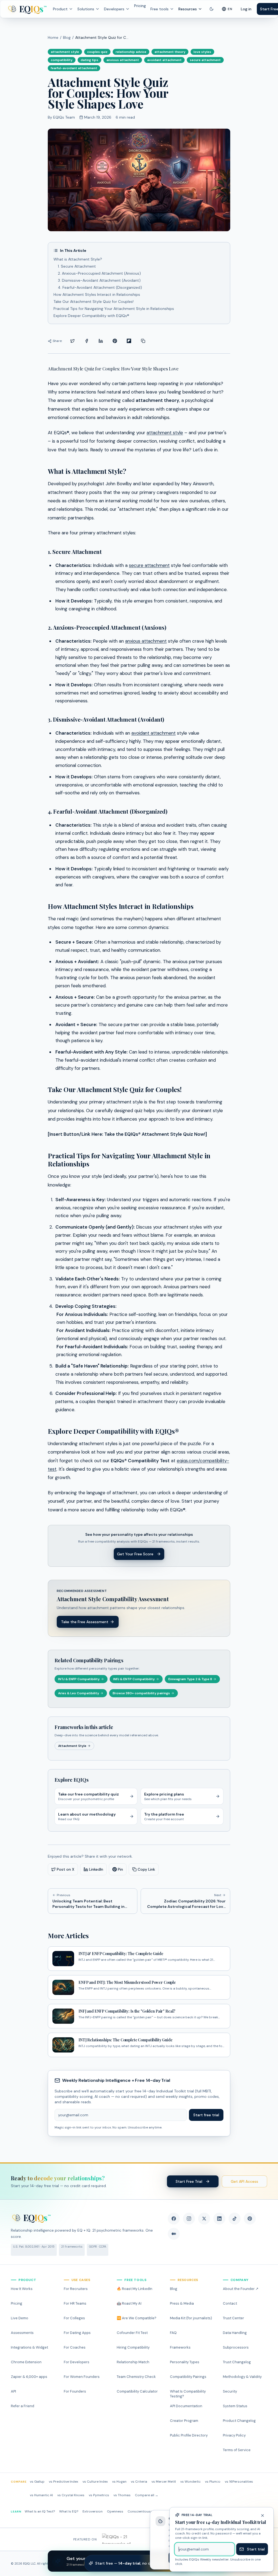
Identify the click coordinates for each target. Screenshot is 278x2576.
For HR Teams (75, 2303)
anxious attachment (146, 641)
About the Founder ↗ (241, 2289)
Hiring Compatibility (133, 2347)
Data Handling (235, 2333)
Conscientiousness (143, 2511)
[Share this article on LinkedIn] (101, 341)
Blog (67, 37)
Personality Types (185, 2362)
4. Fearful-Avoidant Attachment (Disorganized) (100, 287)
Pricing (140, 6)
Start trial (256, 2549)
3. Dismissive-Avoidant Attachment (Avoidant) (99, 280)
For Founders (75, 2391)
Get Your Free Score (135, 1554)
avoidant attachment (154, 733)
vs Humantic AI (41, 2495)
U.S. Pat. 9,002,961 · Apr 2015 (34, 2247)
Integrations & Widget (29, 2347)
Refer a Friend (23, 2406)
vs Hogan (119, 2482)
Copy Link (146, 1869)
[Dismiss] (265, 2515)
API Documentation (186, 2406)
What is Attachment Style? (78, 259)
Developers (114, 9)
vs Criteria (139, 2482)
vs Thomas (122, 2495)
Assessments (22, 2333)
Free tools (159, 9)
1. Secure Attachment (77, 266)
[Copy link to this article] (143, 341)
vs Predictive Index (64, 2482)
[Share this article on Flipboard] (129, 341)
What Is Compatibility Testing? (188, 2394)
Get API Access (244, 2181)
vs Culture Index (95, 2482)
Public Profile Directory (189, 2435)
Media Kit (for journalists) (191, 2318)
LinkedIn (96, 1869)
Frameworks (180, 2347)
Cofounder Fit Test (132, 2333)
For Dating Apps (77, 2333)
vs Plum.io (213, 2482)
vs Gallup (37, 2482)
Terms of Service (237, 2450)
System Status (235, 2406)
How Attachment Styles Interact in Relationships (97, 294)
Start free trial (206, 2115)
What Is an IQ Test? (40, 2511)
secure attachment (149, 565)
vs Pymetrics (99, 2495)
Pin (120, 1869)
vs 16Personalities (239, 2482)
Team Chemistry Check (136, 2377)
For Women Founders (82, 2377)
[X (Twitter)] (204, 2219)
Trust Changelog (237, 2362)
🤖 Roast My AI (129, 2303)
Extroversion (93, 2511)
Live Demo (20, 2318)
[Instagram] (189, 2219)
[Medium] (174, 2234)
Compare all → (147, 2495)
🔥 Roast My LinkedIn (135, 2289)
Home (53, 37)
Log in (246, 9)
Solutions (86, 9)
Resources (188, 9)
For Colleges (74, 2318)
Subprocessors (236, 2347)
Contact (230, 2303)
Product (60, 9)
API (13, 2391)
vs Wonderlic (190, 2482)
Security (230, 2391)
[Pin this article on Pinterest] (115, 341)
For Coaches (75, 2347)
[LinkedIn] (219, 2219)
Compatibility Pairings (188, 2377)
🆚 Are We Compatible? (137, 2318)
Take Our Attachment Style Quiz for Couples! (94, 302)
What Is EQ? (69, 2511)
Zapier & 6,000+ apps (29, 2377)
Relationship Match (133, 2362)
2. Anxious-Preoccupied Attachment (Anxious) (99, 273)
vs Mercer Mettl (164, 2482)
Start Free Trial (189, 2181)
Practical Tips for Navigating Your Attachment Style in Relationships (114, 309)
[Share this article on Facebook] (87, 341)
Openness (115, 2511)
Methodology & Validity (242, 2377)
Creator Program (184, 2421)
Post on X (66, 1869)
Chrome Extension (26, 2362)
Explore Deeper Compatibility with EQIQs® (91, 316)
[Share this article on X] (72, 341)
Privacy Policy (234, 2435)
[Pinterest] (250, 2219)
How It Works (22, 2289)
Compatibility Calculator (137, 2391)
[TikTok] (235, 2219)
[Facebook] (174, 2219)
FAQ (173, 2333)
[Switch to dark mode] (211, 9)
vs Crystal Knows (71, 2495)
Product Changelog (239, 2421)
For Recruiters (76, 2289)
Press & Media (182, 2303)
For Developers (77, 2362)
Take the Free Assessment (85, 1622)
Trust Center (233, 2318)
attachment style (165, 433)
